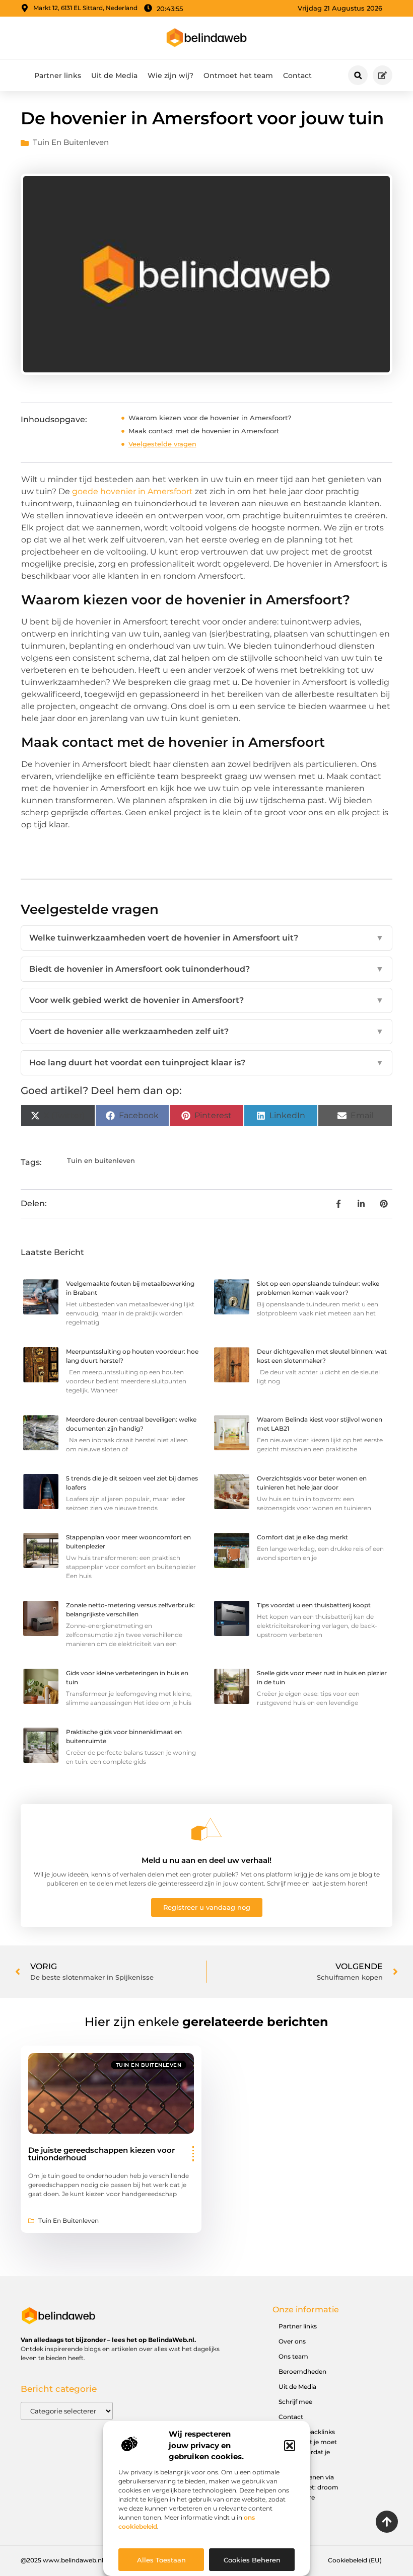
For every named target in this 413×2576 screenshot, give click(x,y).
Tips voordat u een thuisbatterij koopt (314, 1605)
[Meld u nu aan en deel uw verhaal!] (206, 1829)
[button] (290, 2446)
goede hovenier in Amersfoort (132, 491)
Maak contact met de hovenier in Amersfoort (204, 431)
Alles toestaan (161, 2560)
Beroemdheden (302, 2371)
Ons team (293, 2356)
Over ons (292, 2341)
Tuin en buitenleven (71, 142)
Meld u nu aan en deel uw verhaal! (206, 1860)
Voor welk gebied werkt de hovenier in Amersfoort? (206, 1000)
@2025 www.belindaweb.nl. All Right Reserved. (92, 2560)
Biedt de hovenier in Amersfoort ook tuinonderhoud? (206, 969)
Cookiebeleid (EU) (355, 2560)
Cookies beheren (252, 2560)
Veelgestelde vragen (162, 444)
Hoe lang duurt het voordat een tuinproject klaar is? (206, 1063)
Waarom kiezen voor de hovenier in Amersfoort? (210, 418)
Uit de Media (114, 75)
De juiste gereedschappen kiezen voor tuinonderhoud (101, 2154)
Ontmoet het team (238, 75)
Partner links (58, 75)
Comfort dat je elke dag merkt (302, 1537)
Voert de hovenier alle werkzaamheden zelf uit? (206, 1031)
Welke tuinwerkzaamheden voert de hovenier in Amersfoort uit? (206, 938)
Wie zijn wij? (170, 75)
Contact (297, 75)
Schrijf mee (295, 2402)
